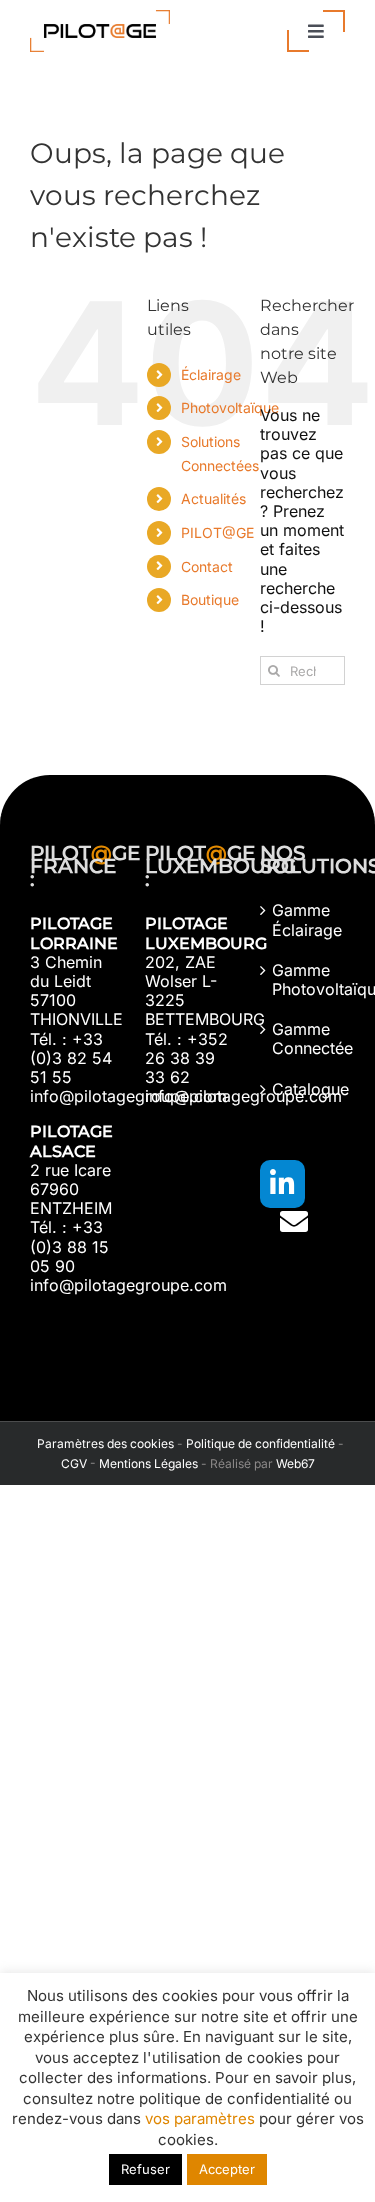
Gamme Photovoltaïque (303, 980)
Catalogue (303, 1089)
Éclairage (211, 374)
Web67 (295, 1463)
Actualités (213, 498)
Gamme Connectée (303, 1039)
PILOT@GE (217, 532)
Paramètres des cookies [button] (102, 1443)
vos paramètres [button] (200, 2118)
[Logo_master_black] (100, 18)
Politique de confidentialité (260, 1443)
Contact (207, 566)
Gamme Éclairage (303, 920)
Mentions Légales (148, 1463)
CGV (74, 1463)
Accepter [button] (227, 2169)
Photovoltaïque (230, 407)
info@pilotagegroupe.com (128, 1096)
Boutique (210, 599)
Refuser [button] (145, 2169)
